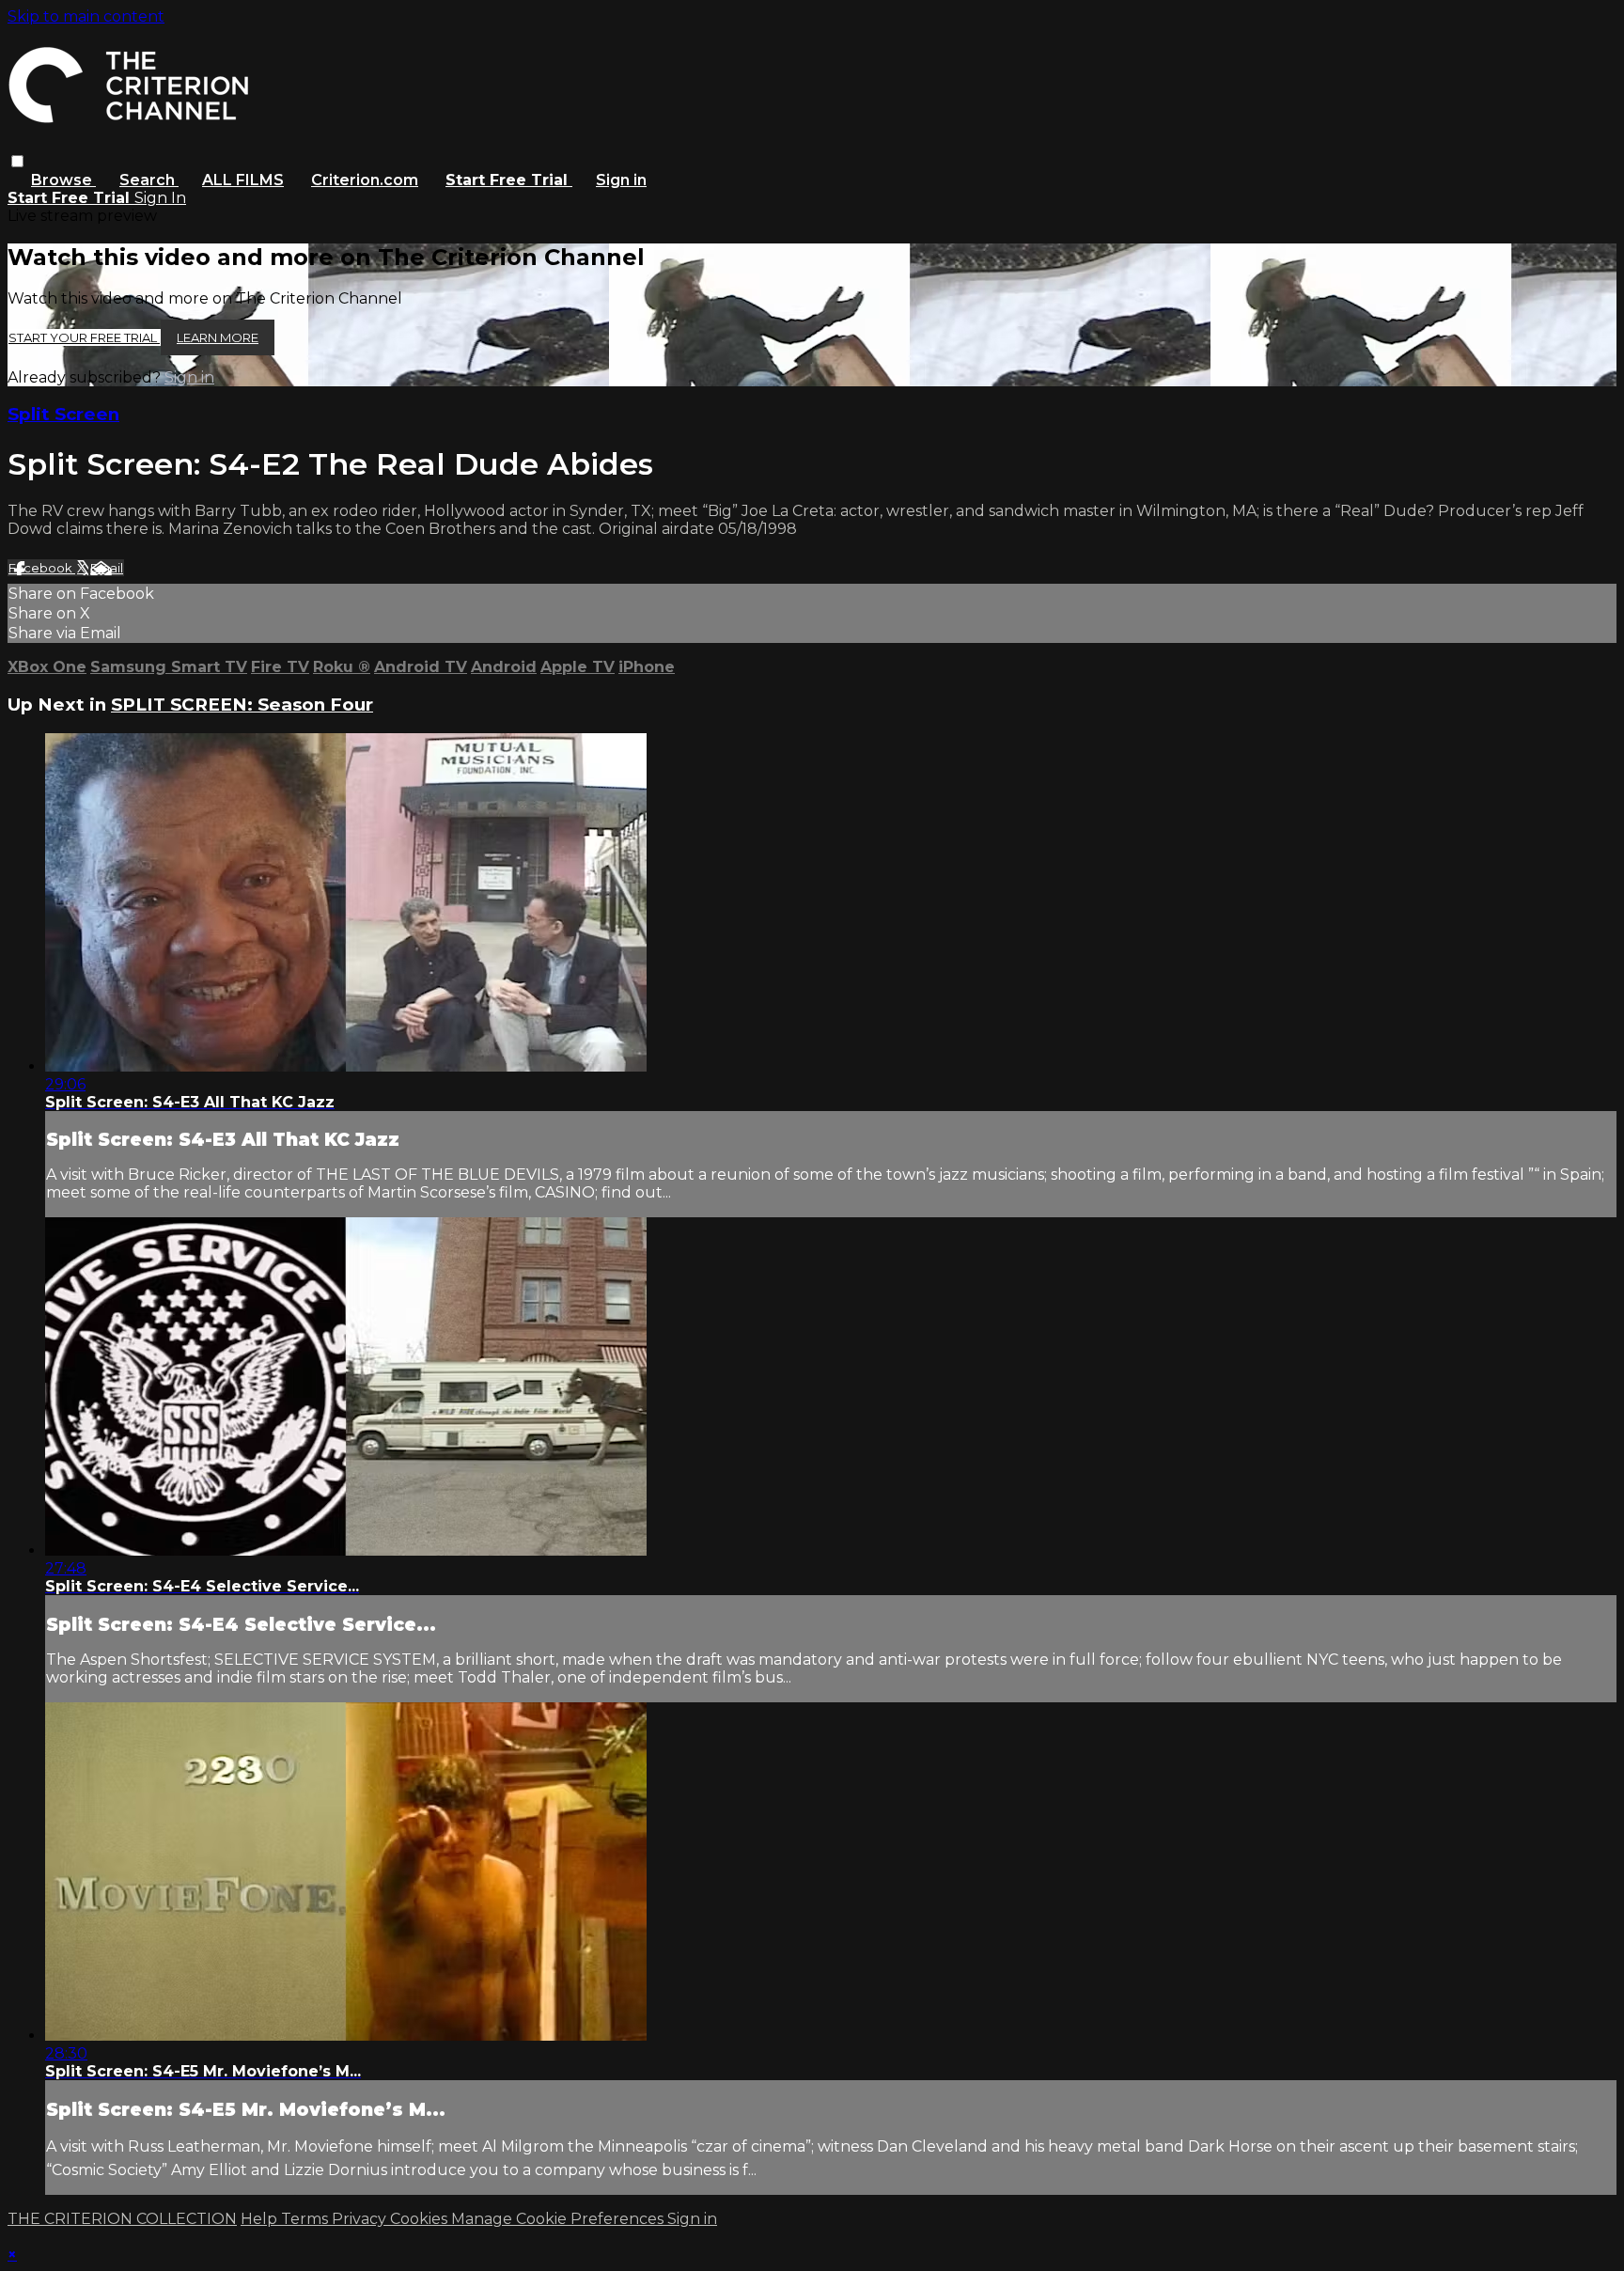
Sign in (621, 180)
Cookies (421, 2219)
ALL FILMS (243, 180)
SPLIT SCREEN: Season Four (242, 705)
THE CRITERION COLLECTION (122, 2219)
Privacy (361, 2219)
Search (149, 180)
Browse (63, 180)
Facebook (42, 568)
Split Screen (63, 414)
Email (107, 568)
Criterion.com (365, 180)
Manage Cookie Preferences (559, 2219)
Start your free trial (84, 337)
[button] (17, 161)
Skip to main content (86, 16)
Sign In (160, 198)
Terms (306, 2219)
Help (261, 2219)
